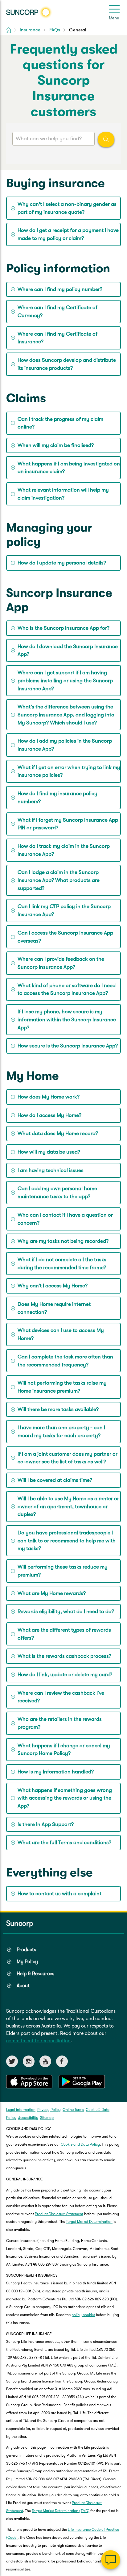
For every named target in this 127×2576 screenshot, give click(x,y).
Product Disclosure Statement (59, 2214)
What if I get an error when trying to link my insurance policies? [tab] (69, 771)
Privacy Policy (49, 2110)
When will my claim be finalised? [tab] (56, 445)
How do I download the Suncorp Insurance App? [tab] (68, 650)
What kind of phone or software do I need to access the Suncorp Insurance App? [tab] (67, 989)
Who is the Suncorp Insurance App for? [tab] (63, 628)
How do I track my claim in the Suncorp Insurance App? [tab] (64, 850)
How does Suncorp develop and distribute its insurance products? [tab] (67, 364)
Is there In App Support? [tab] (46, 1824)
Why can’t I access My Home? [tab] (53, 1286)
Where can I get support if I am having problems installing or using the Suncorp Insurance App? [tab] (65, 680)
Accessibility (28, 2118)
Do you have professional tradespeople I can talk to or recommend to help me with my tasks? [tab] (67, 1541)
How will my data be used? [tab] (49, 1152)
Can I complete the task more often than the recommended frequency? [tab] (65, 1361)
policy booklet (83, 2315)
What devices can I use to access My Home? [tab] (61, 1334)
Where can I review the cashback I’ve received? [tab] (61, 1697)
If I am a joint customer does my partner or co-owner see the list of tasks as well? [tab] (68, 1458)
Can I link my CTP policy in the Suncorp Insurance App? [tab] (64, 910)
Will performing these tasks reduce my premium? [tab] (63, 1571)
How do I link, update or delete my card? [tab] (65, 1675)
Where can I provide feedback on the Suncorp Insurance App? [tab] (61, 963)
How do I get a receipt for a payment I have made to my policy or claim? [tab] (68, 234)
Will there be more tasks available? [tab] (58, 1409)
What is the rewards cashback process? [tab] (64, 1656)
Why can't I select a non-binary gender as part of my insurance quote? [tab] (67, 208)
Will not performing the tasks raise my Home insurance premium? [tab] (62, 1387)
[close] (118, 2498)
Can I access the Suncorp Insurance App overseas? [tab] (65, 937)
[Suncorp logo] (29, 12)
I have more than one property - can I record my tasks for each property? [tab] (61, 1432)
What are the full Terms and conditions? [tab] (64, 1842)
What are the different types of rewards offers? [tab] (64, 1634)
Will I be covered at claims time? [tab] (55, 1480)
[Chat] (111, 2560)
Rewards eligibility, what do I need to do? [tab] (66, 1611)
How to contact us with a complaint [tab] (59, 1894)
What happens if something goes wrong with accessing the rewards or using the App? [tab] (65, 1798)
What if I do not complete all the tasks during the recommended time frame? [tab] (62, 1264)
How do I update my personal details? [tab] (62, 563)
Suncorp (20, 1923)
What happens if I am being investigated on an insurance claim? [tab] (69, 468)
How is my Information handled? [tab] (56, 1772)
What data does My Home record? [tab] (58, 1133)
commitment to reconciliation (38, 2041)
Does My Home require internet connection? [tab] (54, 1308)
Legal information (21, 2110)
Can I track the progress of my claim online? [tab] (60, 423)
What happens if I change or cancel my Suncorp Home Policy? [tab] (64, 1750)
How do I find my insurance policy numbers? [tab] (57, 798)
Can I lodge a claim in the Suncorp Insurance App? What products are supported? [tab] (59, 880)
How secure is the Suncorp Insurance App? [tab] (68, 1046)
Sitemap (47, 2118)
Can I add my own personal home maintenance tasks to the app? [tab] (57, 1192)
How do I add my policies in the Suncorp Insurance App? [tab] (65, 745)
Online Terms (73, 2110)
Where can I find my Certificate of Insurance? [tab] (57, 338)
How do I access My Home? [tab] (49, 1115)
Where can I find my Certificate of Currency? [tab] (57, 311)
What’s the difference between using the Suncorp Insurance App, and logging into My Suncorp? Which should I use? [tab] (66, 715)
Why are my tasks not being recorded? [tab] (63, 1241)
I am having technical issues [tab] (51, 1170)
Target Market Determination (89, 2222)
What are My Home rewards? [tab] (52, 1593)
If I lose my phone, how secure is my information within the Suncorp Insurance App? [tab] (67, 1019)
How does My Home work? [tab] (49, 1097)
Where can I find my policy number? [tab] (60, 289)
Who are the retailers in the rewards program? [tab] (60, 1723)
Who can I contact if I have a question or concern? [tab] (65, 1219)
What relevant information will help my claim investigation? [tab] (63, 494)
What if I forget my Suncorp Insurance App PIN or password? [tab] (68, 824)
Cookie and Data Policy (80, 2144)
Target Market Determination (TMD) (61, 2511)
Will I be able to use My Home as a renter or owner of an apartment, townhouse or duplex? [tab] (68, 1506)
